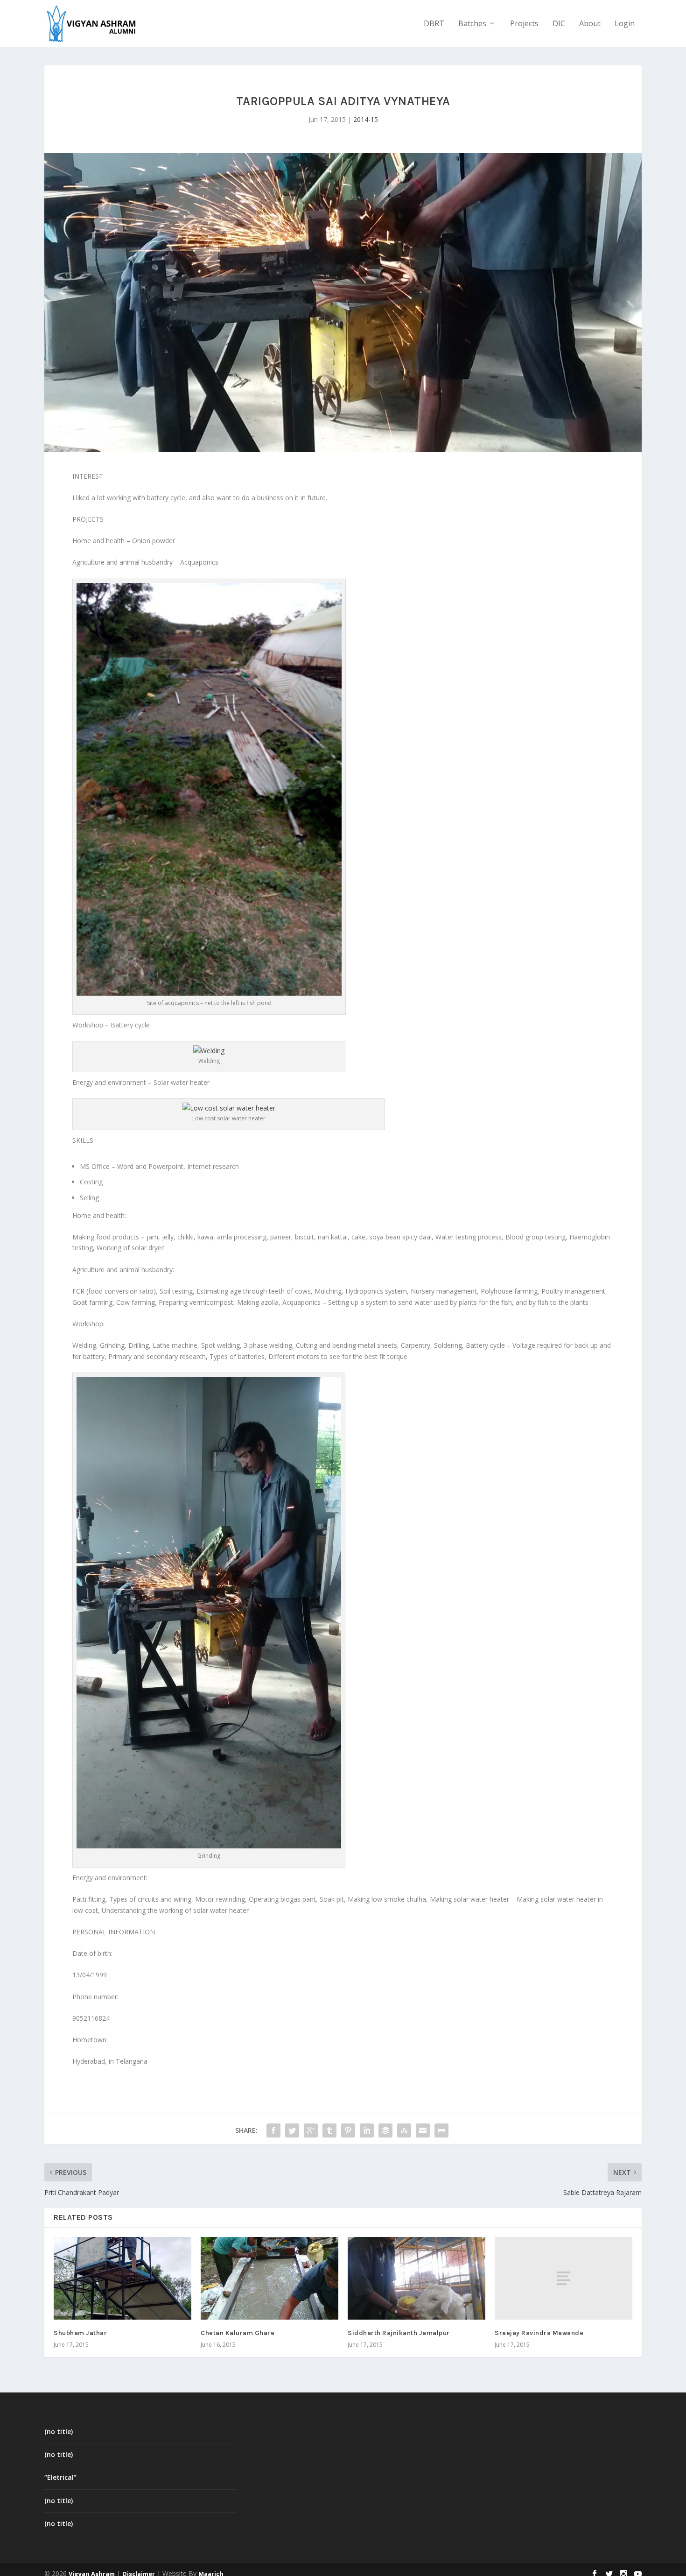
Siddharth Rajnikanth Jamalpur (399, 2333)
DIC (559, 24)
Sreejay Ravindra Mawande (539, 2333)
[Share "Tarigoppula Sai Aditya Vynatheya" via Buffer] (385, 2130)
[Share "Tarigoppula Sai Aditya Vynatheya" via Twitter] (292, 2130)
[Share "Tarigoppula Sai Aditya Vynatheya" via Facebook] (273, 2130)
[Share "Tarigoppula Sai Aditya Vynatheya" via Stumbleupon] (404, 2130)
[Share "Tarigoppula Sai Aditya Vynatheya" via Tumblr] (329, 2130)
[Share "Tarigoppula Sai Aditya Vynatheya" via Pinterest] (348, 2130)
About (590, 24)
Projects (524, 24)
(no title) (59, 2431)
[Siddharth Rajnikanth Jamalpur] (416, 2278)
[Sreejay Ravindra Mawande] (563, 2278)
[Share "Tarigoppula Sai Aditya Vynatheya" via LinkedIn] (367, 2130)
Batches (472, 24)
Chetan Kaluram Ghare (238, 2333)
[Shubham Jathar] (122, 2278)
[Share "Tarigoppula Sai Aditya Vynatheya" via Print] (441, 2130)
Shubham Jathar (80, 2333)
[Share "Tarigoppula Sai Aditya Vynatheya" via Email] (423, 2130)
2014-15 (366, 119)
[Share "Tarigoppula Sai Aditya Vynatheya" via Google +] (311, 2130)
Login (625, 24)
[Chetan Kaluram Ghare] (269, 2278)
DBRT (434, 24)
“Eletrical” (60, 2477)
